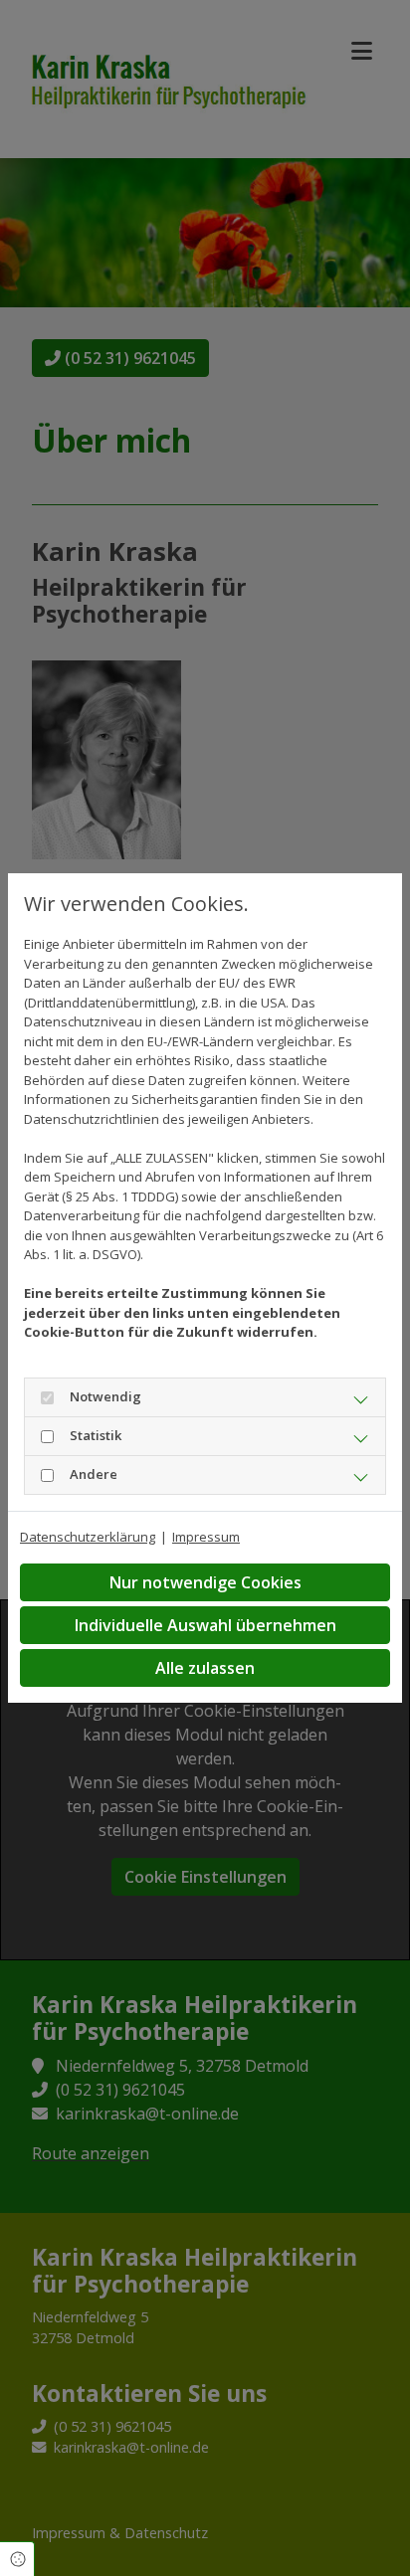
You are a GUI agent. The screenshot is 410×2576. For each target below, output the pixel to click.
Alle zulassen (205, 1668)
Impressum (206, 1537)
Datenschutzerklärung (88, 1537)
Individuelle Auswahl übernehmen (205, 1625)
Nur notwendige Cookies (205, 1582)
